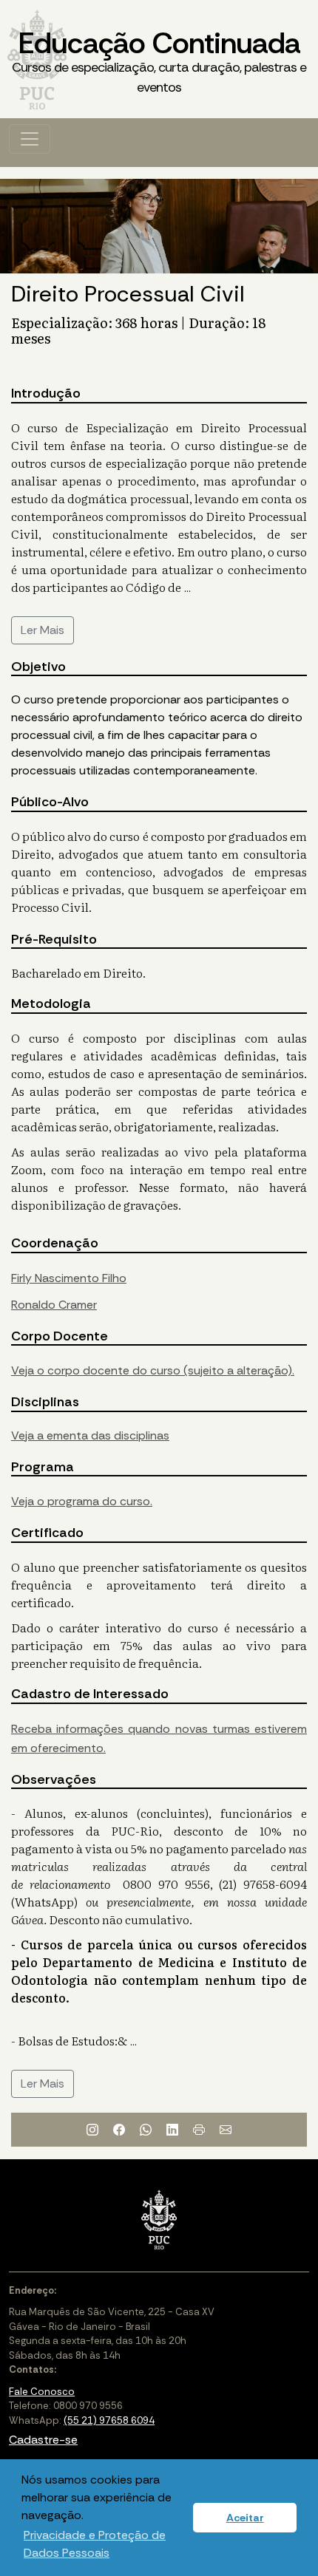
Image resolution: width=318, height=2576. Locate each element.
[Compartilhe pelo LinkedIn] (172, 2130)
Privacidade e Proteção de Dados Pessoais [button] (95, 2544)
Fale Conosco (42, 2392)
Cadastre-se (43, 2440)
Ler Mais (43, 630)
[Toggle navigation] (30, 139)
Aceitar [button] (245, 2518)
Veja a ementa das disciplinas (90, 1435)
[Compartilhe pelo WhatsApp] (146, 2130)
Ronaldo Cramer (54, 1305)
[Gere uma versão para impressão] (199, 2130)
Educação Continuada (159, 60)
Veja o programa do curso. (82, 1501)
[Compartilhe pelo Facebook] (119, 2130)
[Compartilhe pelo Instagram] (92, 2130)
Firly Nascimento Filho (69, 1278)
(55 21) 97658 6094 (109, 2420)
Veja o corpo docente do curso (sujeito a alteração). (153, 1370)
